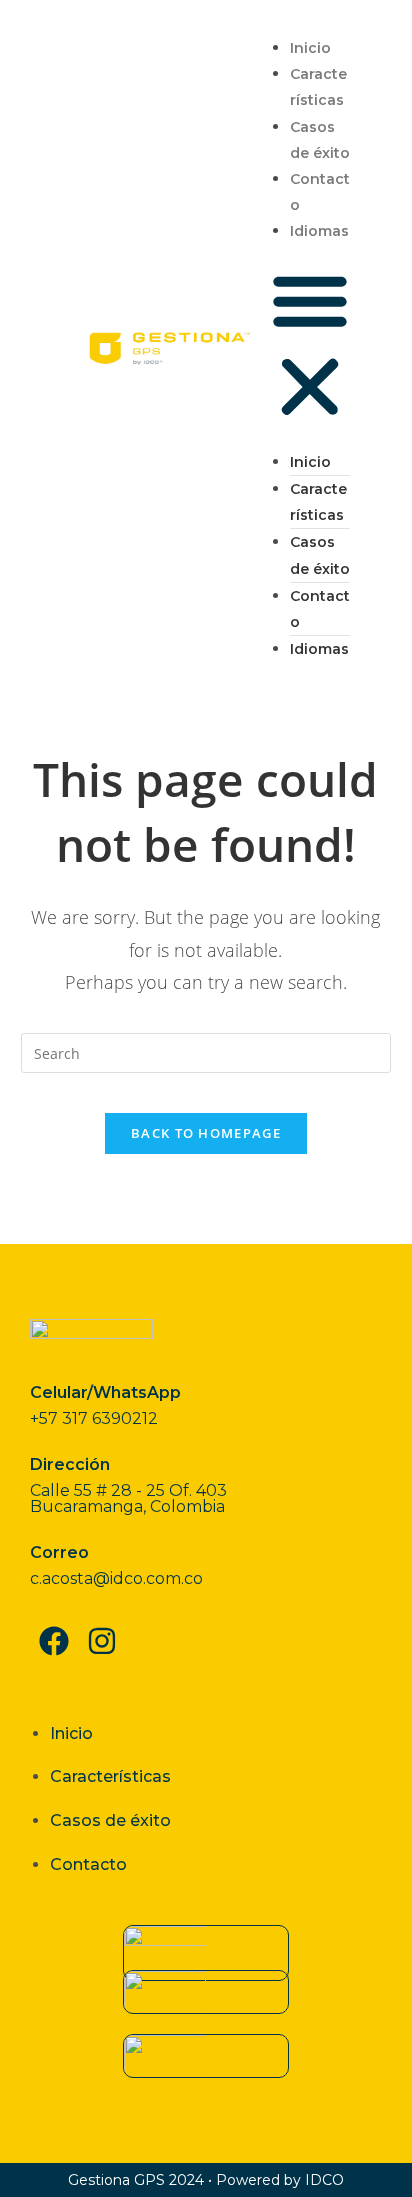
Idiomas (319, 231)
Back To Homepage (206, 1133)
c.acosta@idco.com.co (116, 1578)
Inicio (310, 48)
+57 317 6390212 (94, 1418)
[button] (310, 347)
